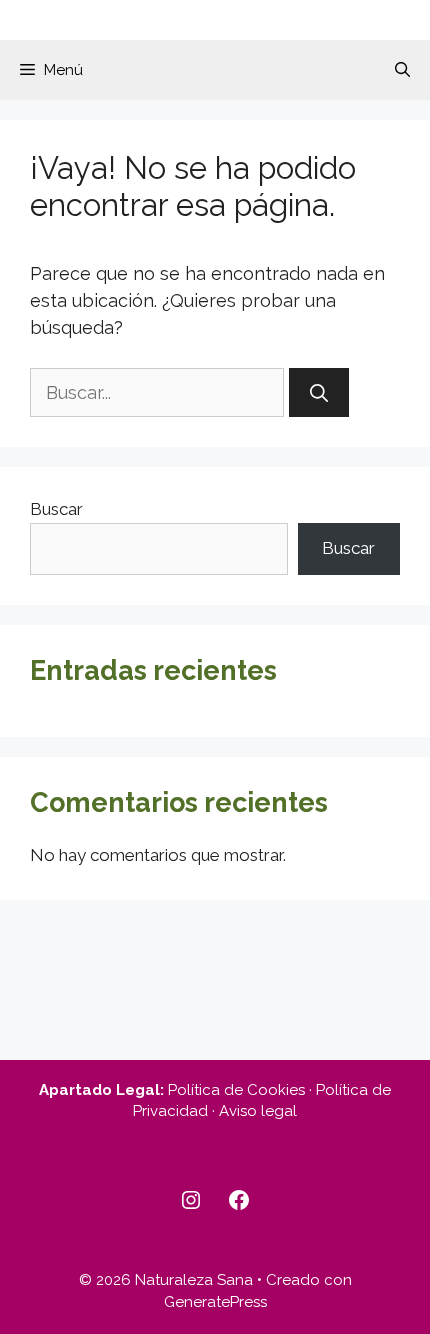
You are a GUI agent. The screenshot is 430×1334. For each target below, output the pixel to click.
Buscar (56, 509)
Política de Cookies (236, 1090)
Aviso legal (258, 1111)
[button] (402, 70)
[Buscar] (319, 392)
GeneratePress (215, 1302)
